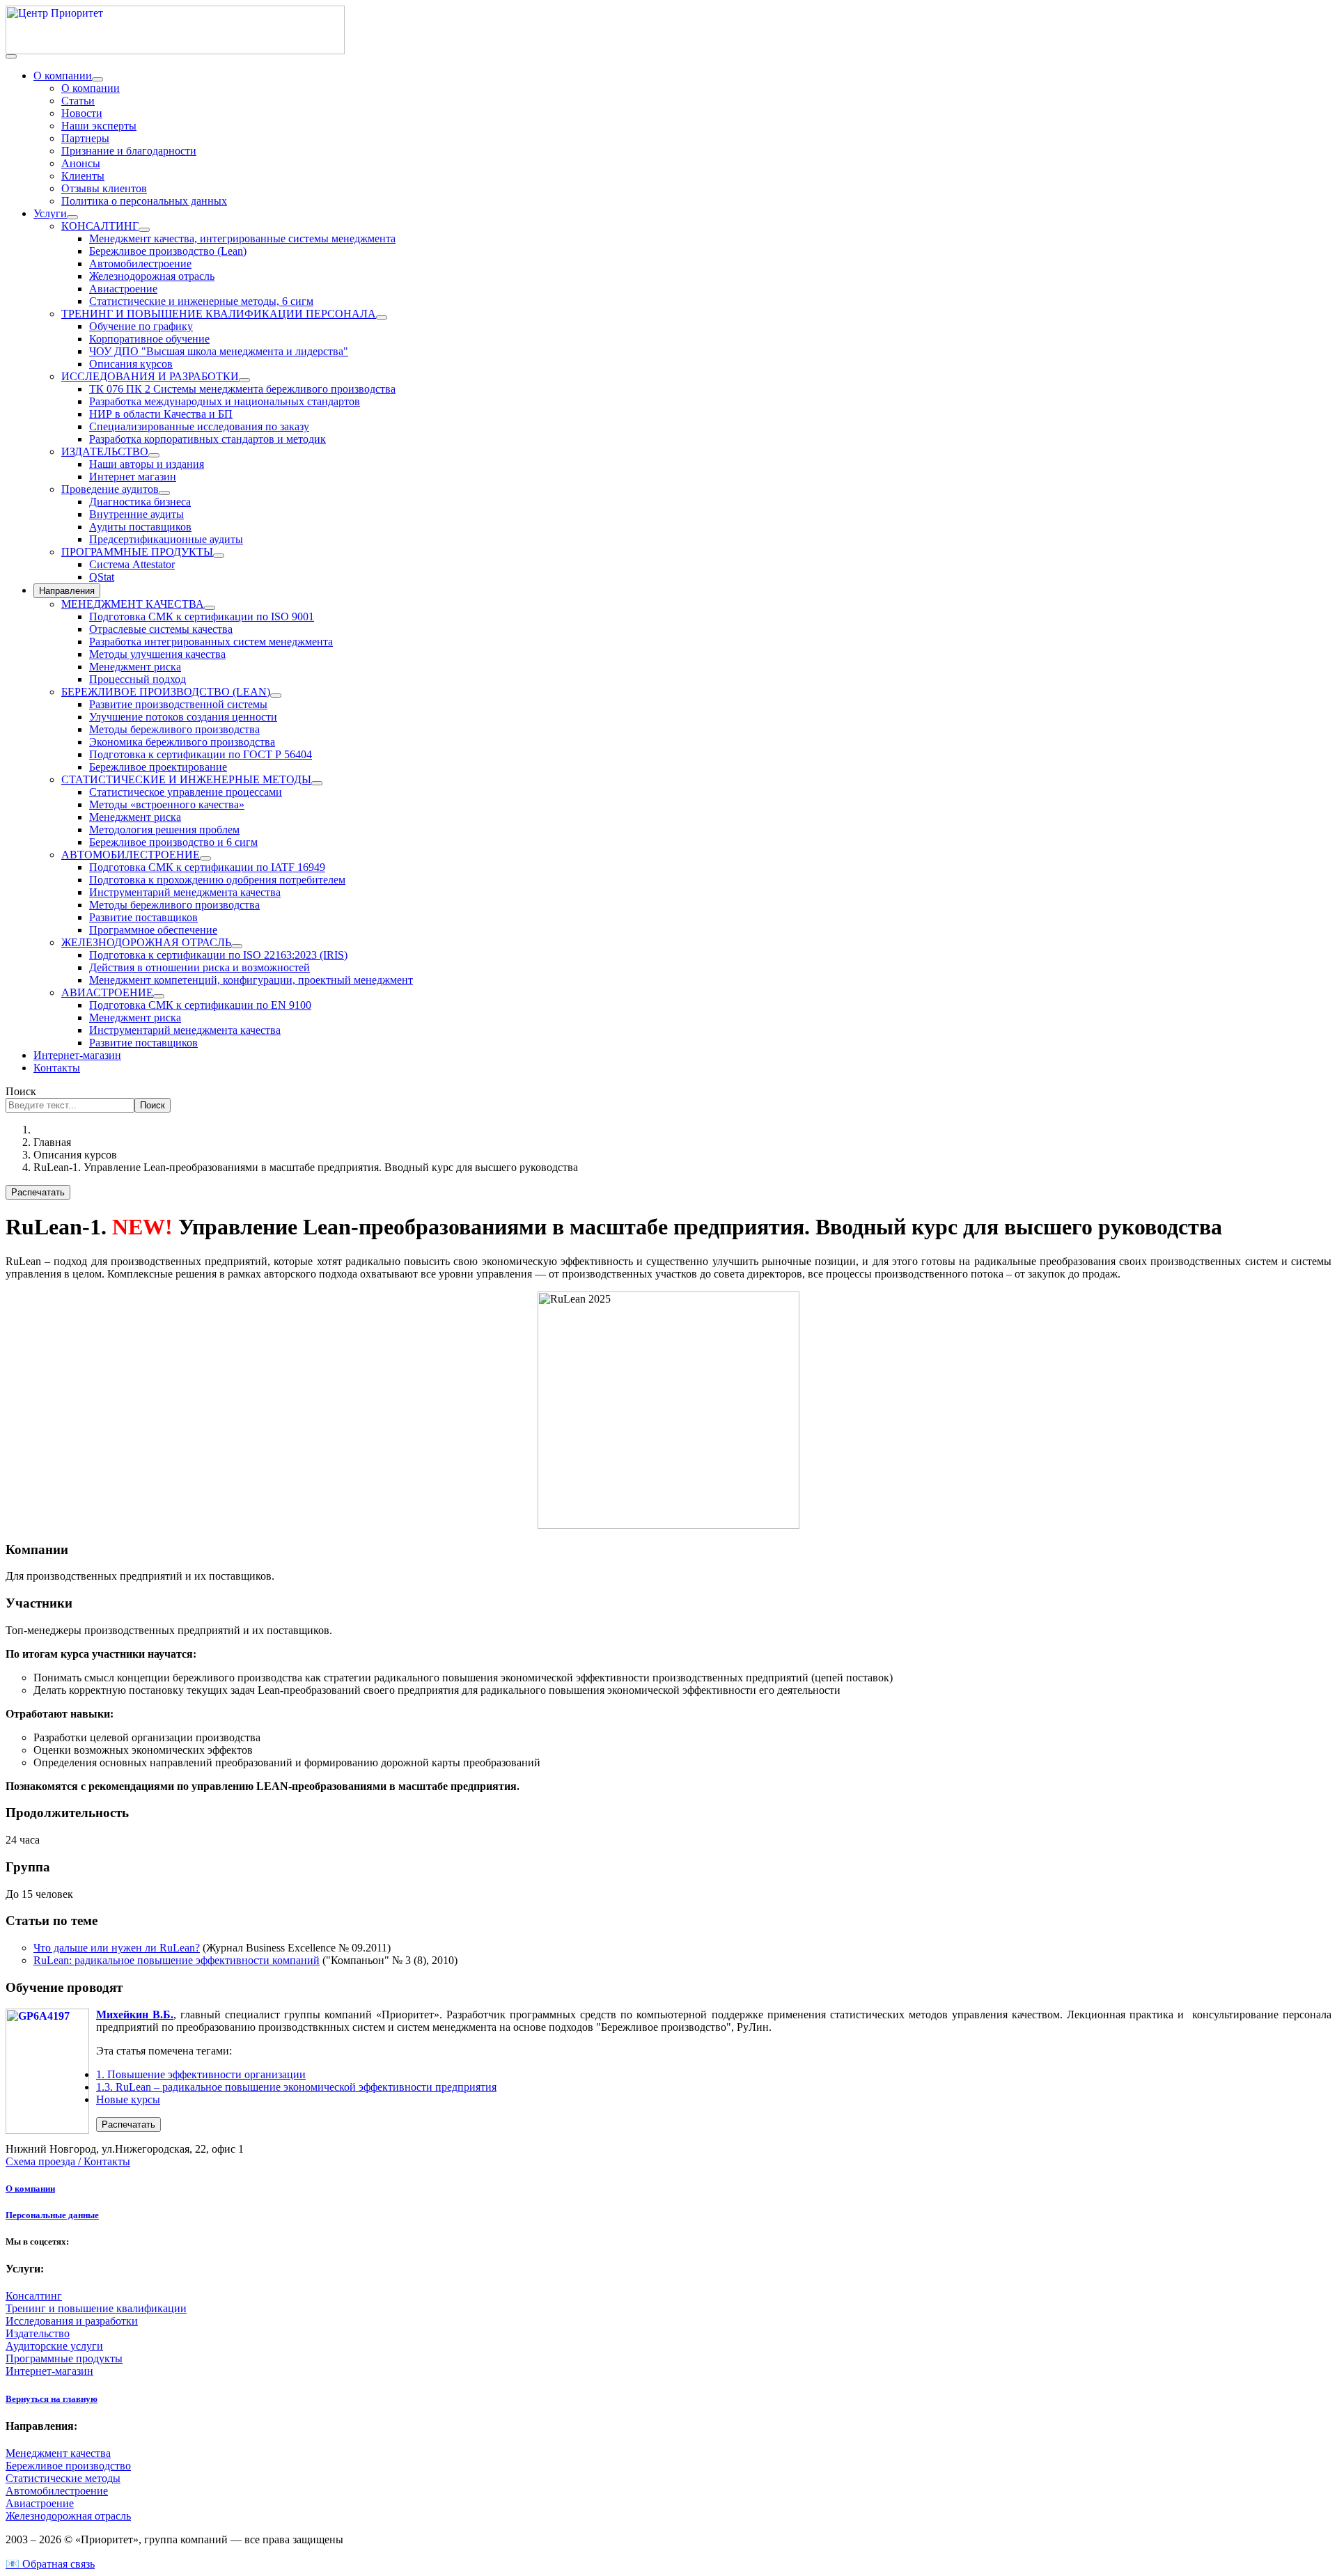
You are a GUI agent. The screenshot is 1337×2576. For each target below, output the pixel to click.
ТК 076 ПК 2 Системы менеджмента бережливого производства (242, 389)
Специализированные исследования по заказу (199, 426)
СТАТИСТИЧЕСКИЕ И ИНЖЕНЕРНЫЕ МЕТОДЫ (186, 779)
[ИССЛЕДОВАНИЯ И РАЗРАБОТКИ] (244, 380)
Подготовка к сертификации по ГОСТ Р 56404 (201, 754)
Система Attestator (132, 564)
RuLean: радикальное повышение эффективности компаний (177, 1960)
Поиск (21, 1091)
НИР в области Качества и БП (161, 414)
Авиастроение (123, 289)
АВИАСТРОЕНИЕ (107, 992)
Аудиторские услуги (54, 2346)
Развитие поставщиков (143, 917)
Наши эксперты (99, 126)
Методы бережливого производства (174, 729)
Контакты (57, 1068)
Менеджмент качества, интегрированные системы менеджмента (242, 238)
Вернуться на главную (52, 2399)
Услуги (50, 213)
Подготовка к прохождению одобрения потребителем (217, 880)
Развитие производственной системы (178, 704)
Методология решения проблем (164, 830)
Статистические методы (63, 2478)
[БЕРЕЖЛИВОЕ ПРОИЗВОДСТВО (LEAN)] (276, 696)
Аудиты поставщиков (140, 527)
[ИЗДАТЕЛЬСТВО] (154, 455)
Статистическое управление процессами (186, 792)
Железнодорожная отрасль (152, 276)
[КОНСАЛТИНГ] (144, 230)
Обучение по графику (141, 326)
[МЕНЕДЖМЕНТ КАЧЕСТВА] (210, 608)
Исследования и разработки (72, 2321)
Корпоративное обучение (149, 339)
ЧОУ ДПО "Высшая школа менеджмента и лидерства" (219, 351)
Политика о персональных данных (144, 201)
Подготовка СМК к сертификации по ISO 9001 (202, 616)
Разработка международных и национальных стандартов (225, 401)
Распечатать (38, 1192)
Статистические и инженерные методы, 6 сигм (201, 301)
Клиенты (83, 176)
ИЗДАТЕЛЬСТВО (105, 451)
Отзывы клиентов (104, 188)
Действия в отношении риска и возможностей (200, 967)
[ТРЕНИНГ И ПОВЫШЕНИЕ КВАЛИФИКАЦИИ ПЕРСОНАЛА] (382, 317)
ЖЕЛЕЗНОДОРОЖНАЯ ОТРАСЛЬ (146, 942)
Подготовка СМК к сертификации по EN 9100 (200, 1005)
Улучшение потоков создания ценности (183, 717)
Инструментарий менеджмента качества (185, 892)
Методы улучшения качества (157, 654)
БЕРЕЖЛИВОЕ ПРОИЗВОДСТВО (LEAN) (166, 692)
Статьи (78, 101)
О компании (63, 76)
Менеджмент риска (135, 667)
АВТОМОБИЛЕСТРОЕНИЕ (131, 855)
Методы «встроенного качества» (167, 804)
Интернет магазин (133, 477)
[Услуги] (72, 217)
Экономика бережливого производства (182, 742)
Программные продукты (64, 2358)
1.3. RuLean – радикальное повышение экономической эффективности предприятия (296, 2087)
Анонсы (81, 163)
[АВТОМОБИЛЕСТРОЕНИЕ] (205, 858)
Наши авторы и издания (147, 464)
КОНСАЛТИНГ (100, 226)
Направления (67, 591)
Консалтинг (34, 2296)
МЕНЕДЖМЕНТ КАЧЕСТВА (133, 604)
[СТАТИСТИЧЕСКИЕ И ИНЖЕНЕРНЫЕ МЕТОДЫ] (317, 783)
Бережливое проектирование (158, 767)
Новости (82, 113)
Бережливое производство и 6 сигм (173, 842)
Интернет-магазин (77, 1055)
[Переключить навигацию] (11, 56)
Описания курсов (131, 364)
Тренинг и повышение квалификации (96, 2308)
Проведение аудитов (110, 489)
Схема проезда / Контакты (68, 2161)
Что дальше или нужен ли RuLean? (117, 1948)
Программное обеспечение (153, 930)
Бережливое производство (68, 2466)
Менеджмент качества (58, 2453)
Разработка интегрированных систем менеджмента (211, 642)
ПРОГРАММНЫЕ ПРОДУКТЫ (137, 552)
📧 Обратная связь (50, 2564)
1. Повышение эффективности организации (201, 2074)
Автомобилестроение (140, 264)
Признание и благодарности (129, 151)
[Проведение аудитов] (164, 493)
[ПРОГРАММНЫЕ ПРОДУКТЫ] (219, 556)
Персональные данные (52, 2215)
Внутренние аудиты (136, 514)
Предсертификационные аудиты (166, 539)
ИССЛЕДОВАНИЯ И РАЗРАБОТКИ (150, 376)
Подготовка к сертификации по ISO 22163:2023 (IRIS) (218, 955)
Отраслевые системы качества (161, 629)
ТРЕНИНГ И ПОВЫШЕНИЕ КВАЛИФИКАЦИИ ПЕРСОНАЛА (219, 314)
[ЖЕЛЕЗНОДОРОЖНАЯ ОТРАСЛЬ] (237, 946)
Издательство (38, 2333)
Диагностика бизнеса (140, 502)
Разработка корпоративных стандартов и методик (208, 439)
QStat (102, 577)
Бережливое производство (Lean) (168, 251)
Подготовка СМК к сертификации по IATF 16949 (207, 867)
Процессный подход (138, 679)
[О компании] (97, 79)
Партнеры (85, 138)
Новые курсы (128, 2099)
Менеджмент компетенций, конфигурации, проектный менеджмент (251, 980)
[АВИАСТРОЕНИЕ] (159, 996)
